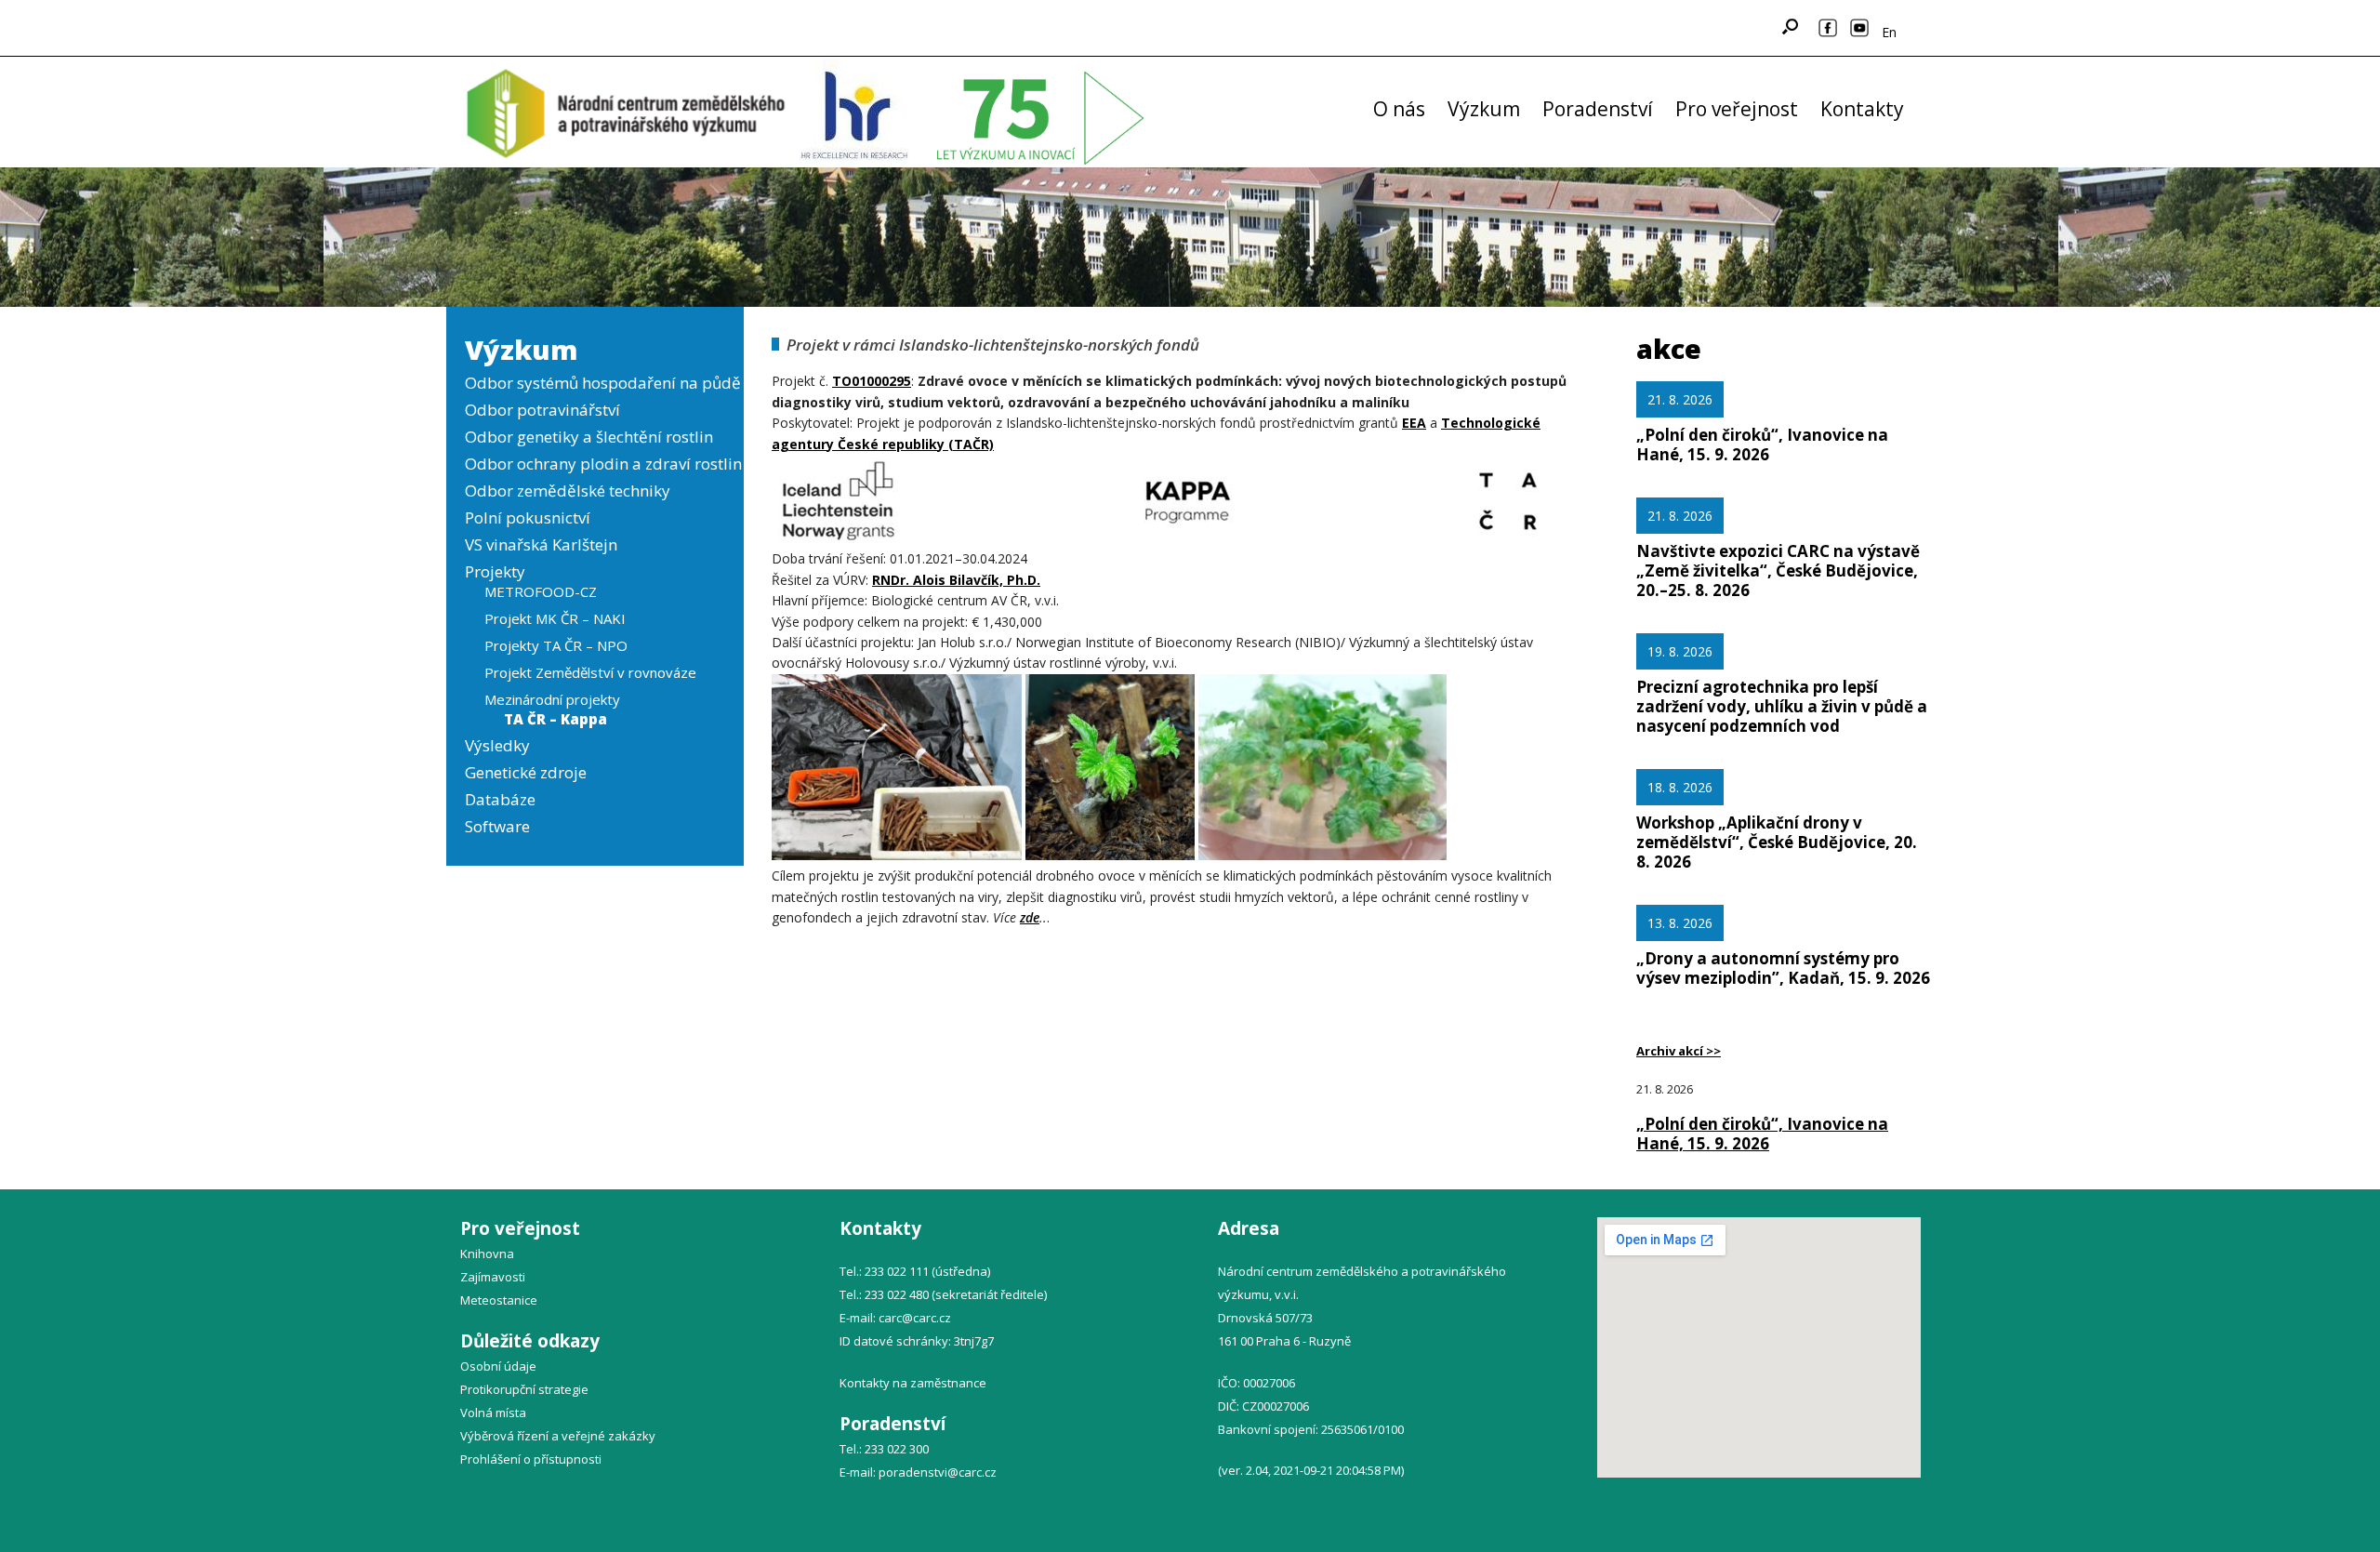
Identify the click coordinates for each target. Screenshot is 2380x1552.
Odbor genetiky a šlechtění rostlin (589, 437)
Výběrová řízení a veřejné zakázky (558, 1436)
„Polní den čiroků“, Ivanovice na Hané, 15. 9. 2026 (1762, 444)
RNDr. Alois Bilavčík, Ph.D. (956, 580)
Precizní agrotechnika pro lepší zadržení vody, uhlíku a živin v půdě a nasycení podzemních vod (1782, 706)
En (1889, 32)
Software (497, 826)
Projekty (495, 571)
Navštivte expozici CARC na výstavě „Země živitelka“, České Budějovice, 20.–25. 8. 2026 (1778, 570)
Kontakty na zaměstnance (913, 1383)
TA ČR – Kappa (555, 719)
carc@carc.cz (915, 1318)
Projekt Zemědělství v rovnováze (590, 672)
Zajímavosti (493, 1277)
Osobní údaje (498, 1366)
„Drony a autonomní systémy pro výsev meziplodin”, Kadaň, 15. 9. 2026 (1783, 968)
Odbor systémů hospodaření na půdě (603, 383)
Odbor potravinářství (542, 410)
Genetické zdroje (526, 772)
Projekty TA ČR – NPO (556, 645)
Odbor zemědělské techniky (568, 491)
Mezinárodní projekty (552, 699)
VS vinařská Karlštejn (541, 544)
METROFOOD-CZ (541, 591)
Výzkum (1484, 109)
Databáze (500, 799)
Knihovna (487, 1254)
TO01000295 (872, 381)
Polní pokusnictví (528, 517)
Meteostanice (499, 1300)
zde (1030, 917)
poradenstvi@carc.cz (938, 1472)
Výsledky (497, 745)
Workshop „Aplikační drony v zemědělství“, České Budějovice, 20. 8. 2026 (1777, 842)
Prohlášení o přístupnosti (531, 1459)
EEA (1414, 423)
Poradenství (1598, 109)
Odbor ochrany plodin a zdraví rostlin (603, 464)
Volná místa (493, 1413)
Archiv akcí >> (1679, 1051)
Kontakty (1862, 109)
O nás (1399, 109)
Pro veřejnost (1737, 109)
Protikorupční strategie (524, 1389)
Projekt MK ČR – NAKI (555, 618)
